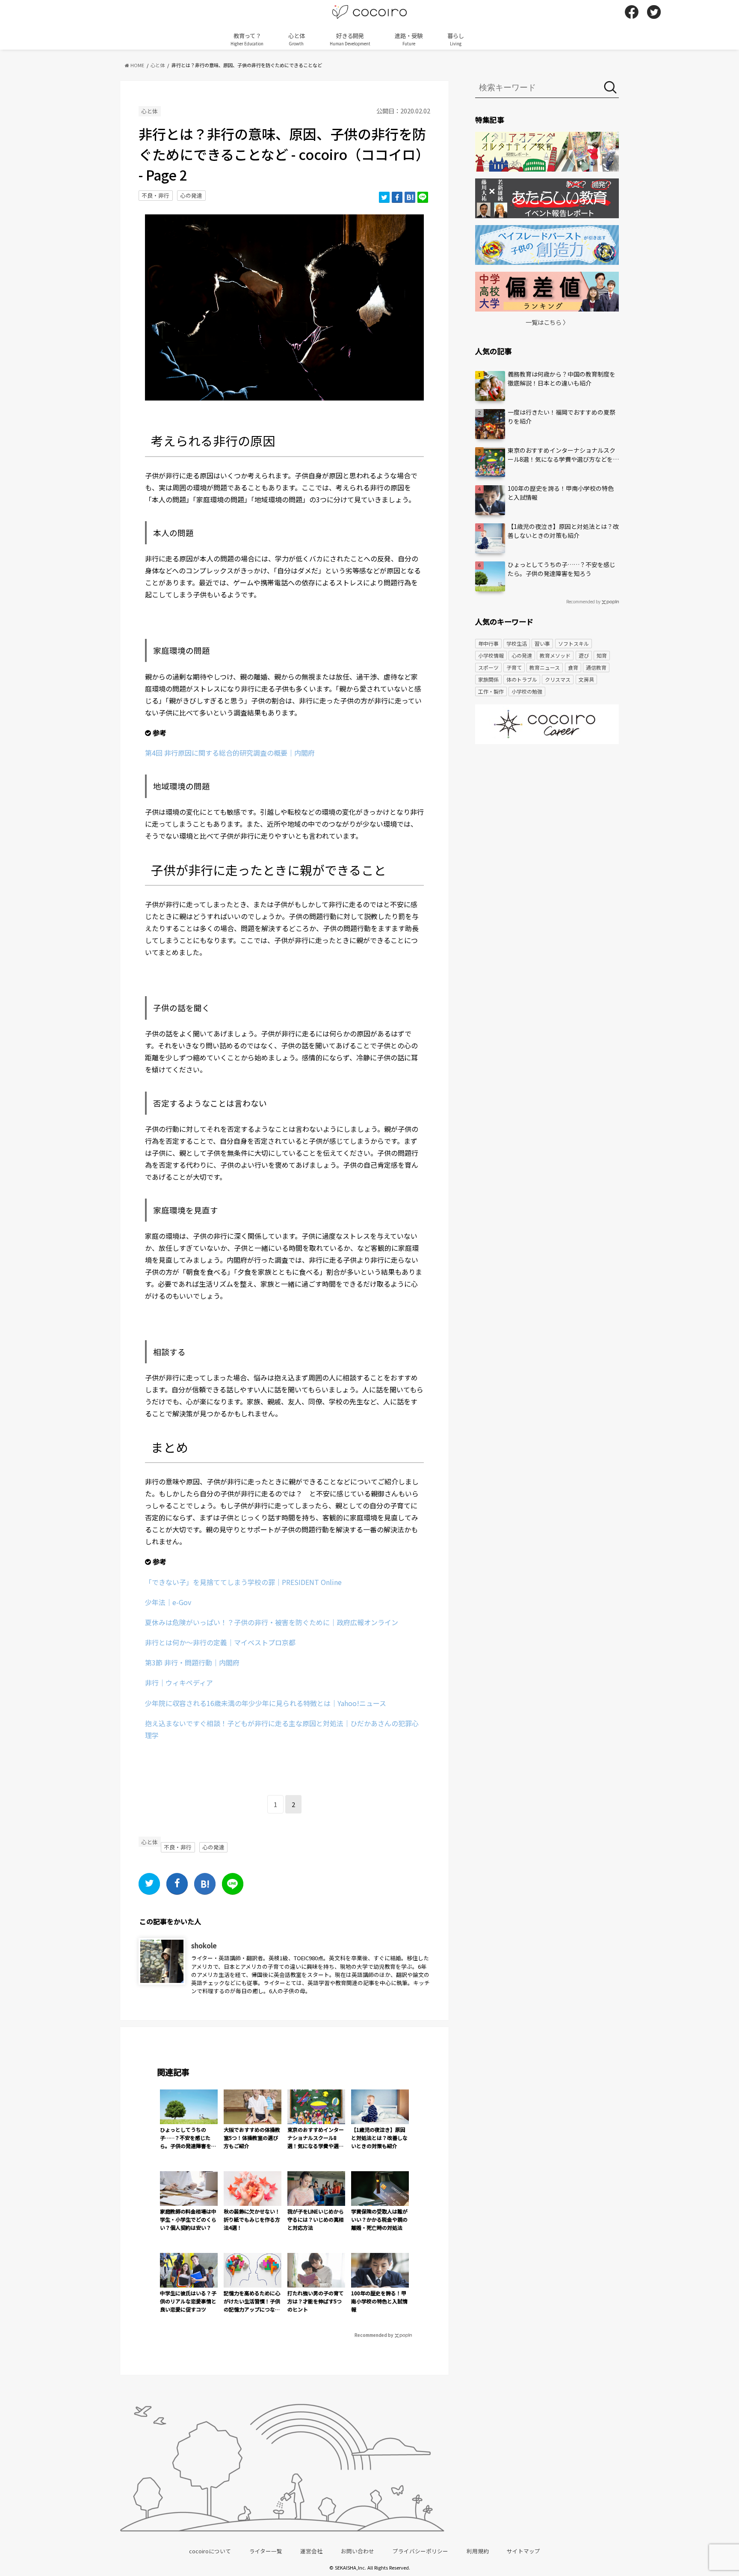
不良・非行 (155, 195)
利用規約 (478, 2551)
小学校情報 (491, 655)
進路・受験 (409, 39)
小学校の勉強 (527, 691)
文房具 (586, 679)
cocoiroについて (210, 2551)
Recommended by (374, 2335)
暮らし (456, 39)
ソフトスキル (573, 643)
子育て (514, 667)
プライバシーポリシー (420, 2551)
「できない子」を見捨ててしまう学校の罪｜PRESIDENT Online (243, 1582)
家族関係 (488, 679)
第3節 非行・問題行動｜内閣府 (192, 1662)
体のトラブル (522, 679)
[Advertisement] (547, 817)
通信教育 (596, 667)
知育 (602, 655)
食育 (573, 667)
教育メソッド (555, 655)
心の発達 (191, 195)
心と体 (297, 39)
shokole (204, 1945)
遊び (584, 655)
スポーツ (488, 667)
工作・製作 (491, 691)
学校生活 (517, 643)
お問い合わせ (358, 2551)
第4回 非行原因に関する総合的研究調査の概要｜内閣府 (230, 753)
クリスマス (558, 679)
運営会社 (311, 2551)
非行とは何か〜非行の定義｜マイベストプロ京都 (220, 1642)
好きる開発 (350, 39)
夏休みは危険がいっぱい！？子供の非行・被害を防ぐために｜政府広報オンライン (272, 1622)
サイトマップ (523, 2551)
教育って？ (247, 39)
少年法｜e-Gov (168, 1602)
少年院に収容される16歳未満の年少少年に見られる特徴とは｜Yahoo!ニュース (266, 1703)
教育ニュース (545, 667)
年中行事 (488, 643)
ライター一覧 (266, 2551)
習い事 (542, 643)
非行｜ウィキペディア (179, 1683)
